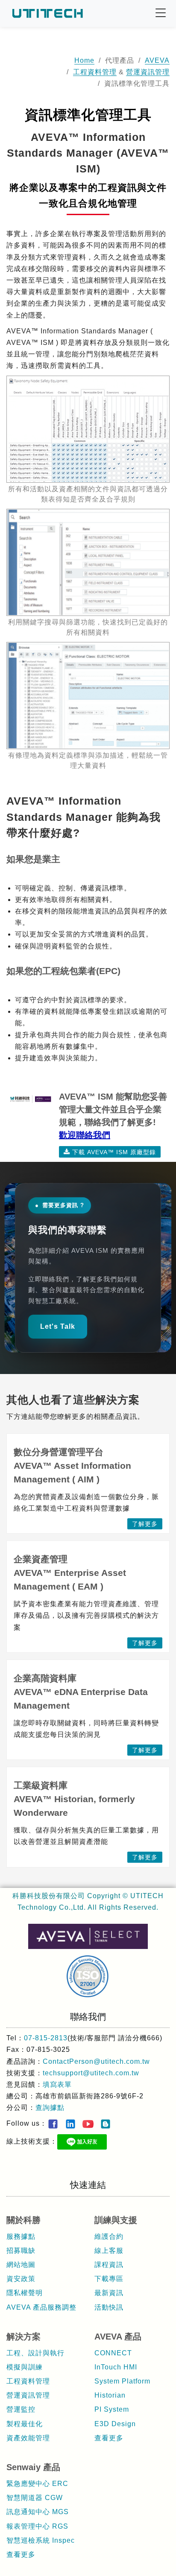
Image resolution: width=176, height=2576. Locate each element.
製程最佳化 (25, 2424)
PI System (112, 2409)
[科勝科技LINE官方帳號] (82, 2142)
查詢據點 (50, 2108)
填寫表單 (57, 2084)
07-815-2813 (46, 2038)
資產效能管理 (28, 2438)
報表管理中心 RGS (37, 2526)
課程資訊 (109, 2265)
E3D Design (115, 2424)
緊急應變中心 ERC (37, 2484)
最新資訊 (109, 2293)
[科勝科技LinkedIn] (70, 2124)
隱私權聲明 (25, 2293)
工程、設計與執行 (35, 2353)
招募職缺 (21, 2251)
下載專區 (109, 2279)
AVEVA (157, 60)
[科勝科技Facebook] (53, 2124)
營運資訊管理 (148, 72)
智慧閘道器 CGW (35, 2498)
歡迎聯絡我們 (85, 1135)
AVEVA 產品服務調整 (41, 2307)
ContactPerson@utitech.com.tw (96, 2061)
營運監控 (21, 2409)
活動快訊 (109, 2307)
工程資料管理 (95, 72)
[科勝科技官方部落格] (106, 2124)
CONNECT (113, 2353)
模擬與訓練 (25, 2367)
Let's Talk (58, 1326)
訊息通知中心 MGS (38, 2512)
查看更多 (109, 2438)
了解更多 (145, 1524)
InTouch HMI (116, 2367)
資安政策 (21, 2279)
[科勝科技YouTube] (88, 2124)
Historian (110, 2395)
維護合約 (109, 2236)
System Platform (122, 2381)
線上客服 (109, 2251)
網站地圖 (21, 2265)
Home (84, 60)
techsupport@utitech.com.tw (91, 2073)
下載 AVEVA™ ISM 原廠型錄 (114, 1152)
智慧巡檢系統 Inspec (41, 2540)
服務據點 (21, 2236)
